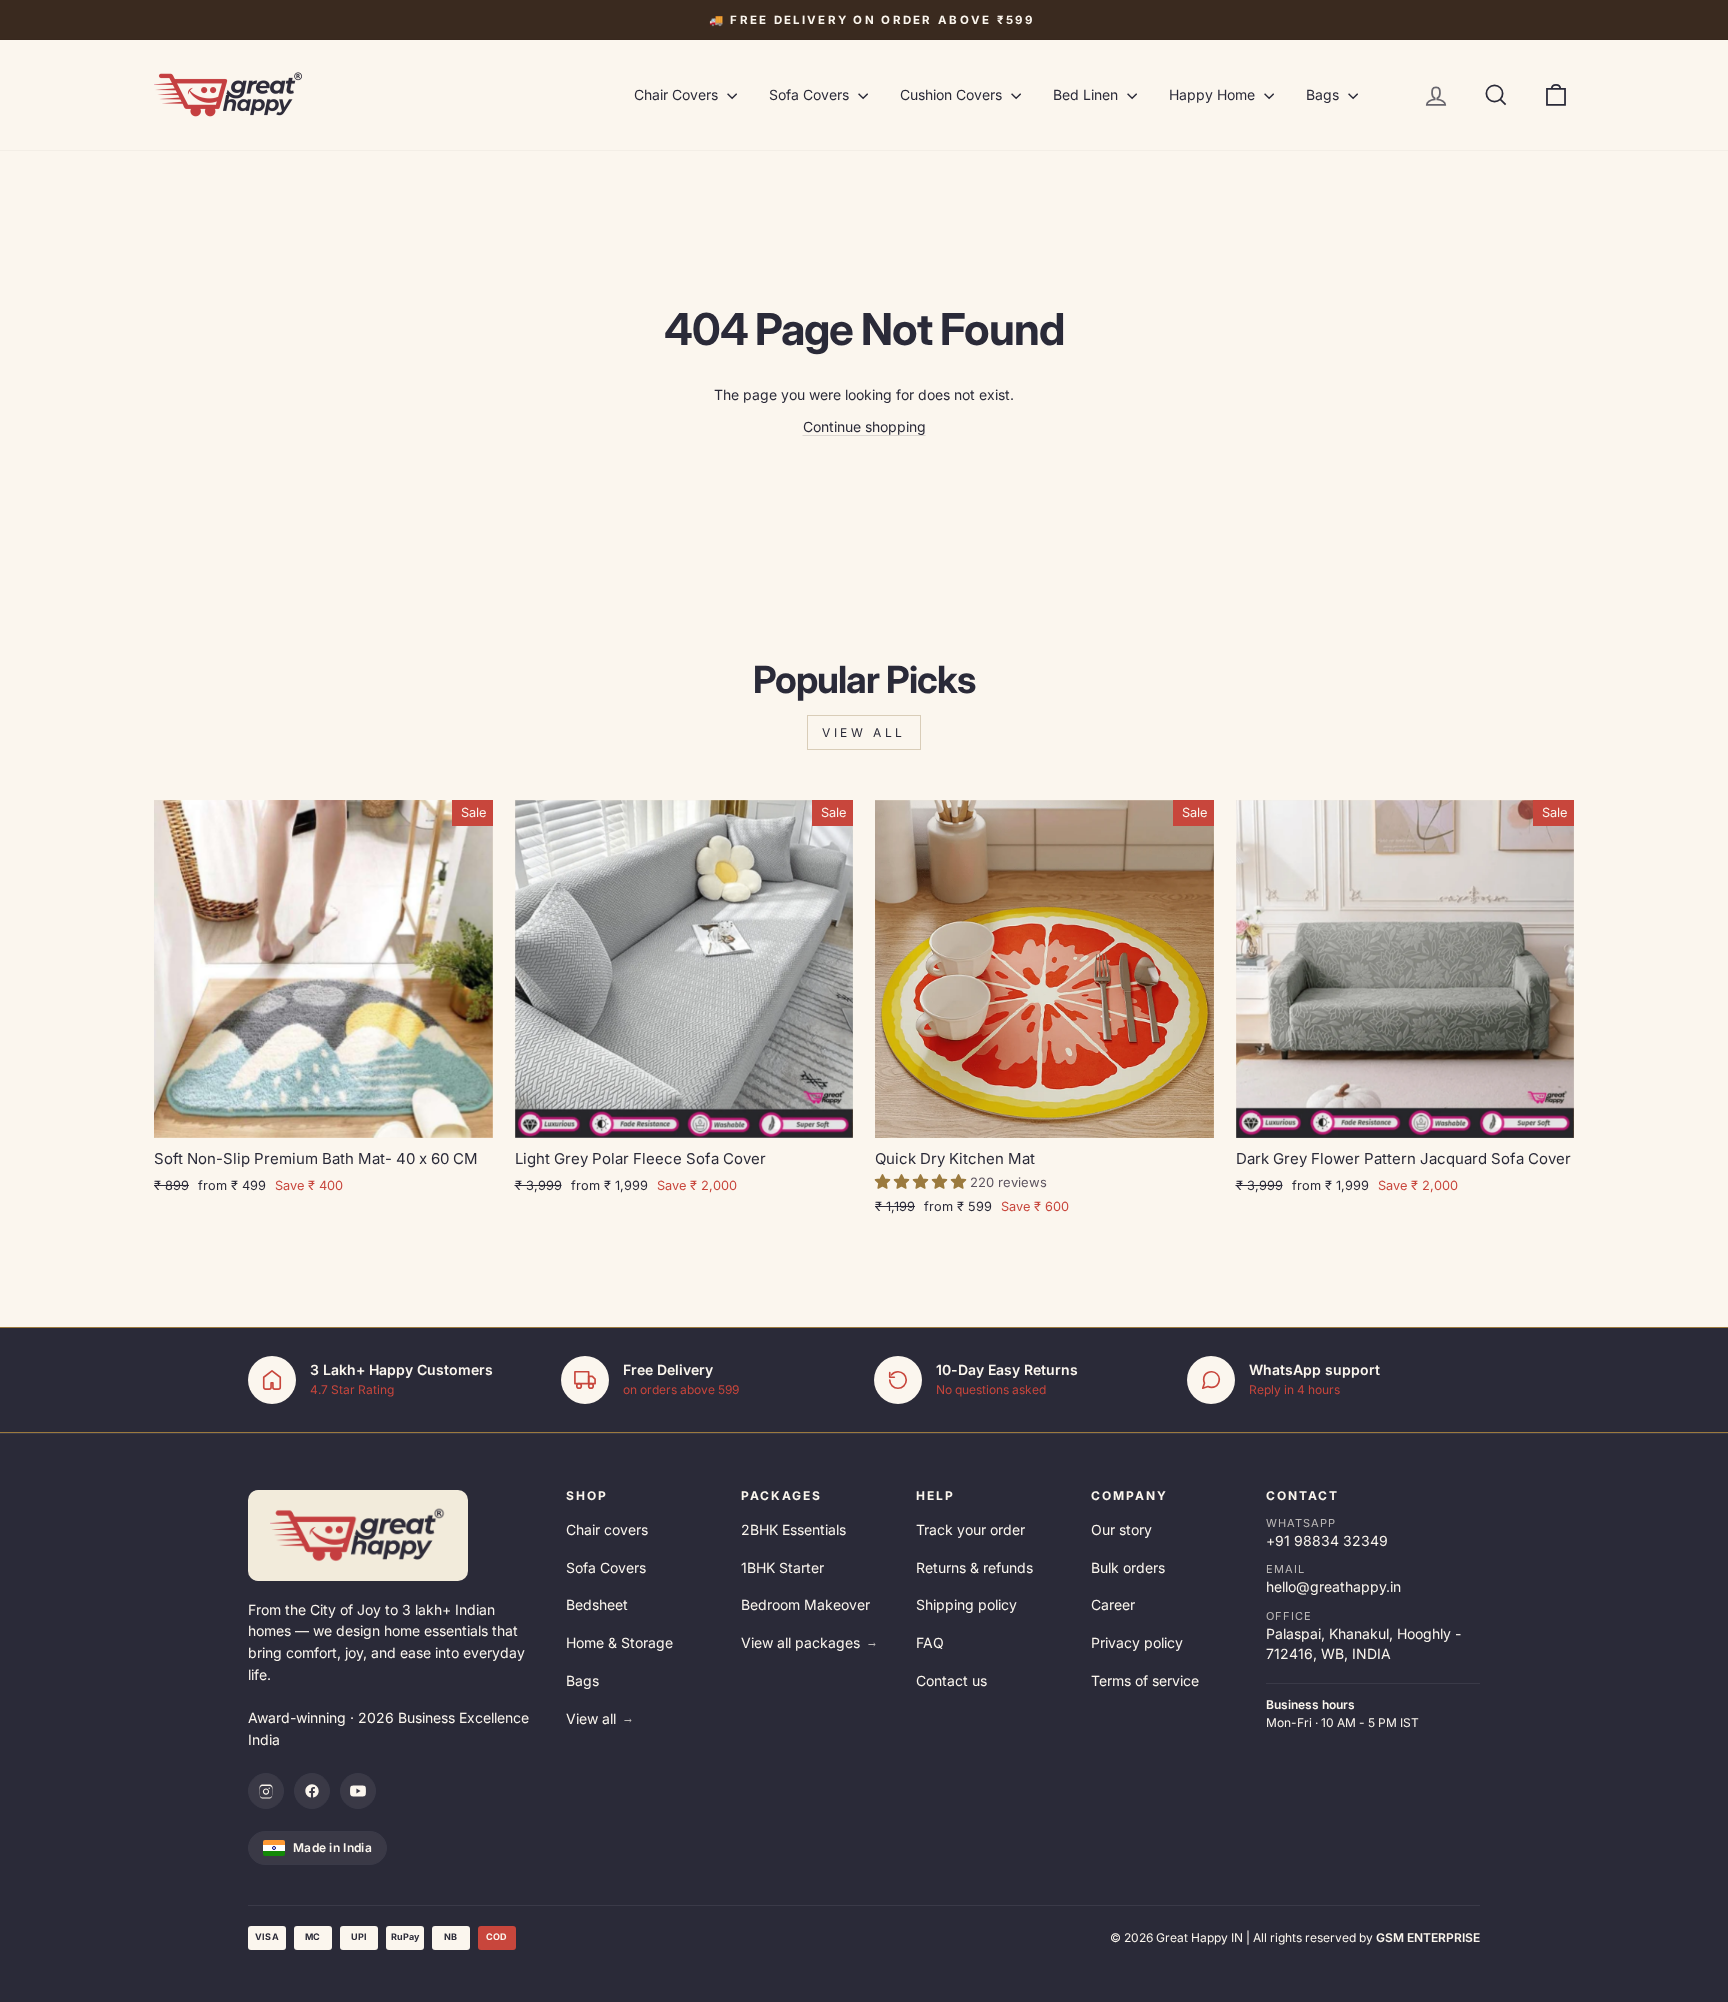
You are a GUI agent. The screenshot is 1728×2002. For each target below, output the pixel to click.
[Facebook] (312, 1791)
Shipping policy (966, 1604)
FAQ (930, 1642)
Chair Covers (678, 94)
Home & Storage (619, 1642)
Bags (1324, 94)
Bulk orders (1128, 1567)
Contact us (951, 1680)
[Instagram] (266, 1791)
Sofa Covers (811, 94)
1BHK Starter (782, 1567)
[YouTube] (358, 1791)
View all (864, 732)
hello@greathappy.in (1333, 1586)
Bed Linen (1087, 94)
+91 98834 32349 (1327, 1540)
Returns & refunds (974, 1567)
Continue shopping (864, 426)
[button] (922, 1181)
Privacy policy (1137, 1642)
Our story (1121, 1529)
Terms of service (1145, 1680)
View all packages (809, 1642)
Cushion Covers (953, 94)
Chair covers (607, 1529)
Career (1113, 1604)
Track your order (970, 1529)
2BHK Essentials (793, 1529)
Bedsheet (597, 1604)
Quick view (323, 1114)
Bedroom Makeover (805, 1604)
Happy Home (1214, 94)
